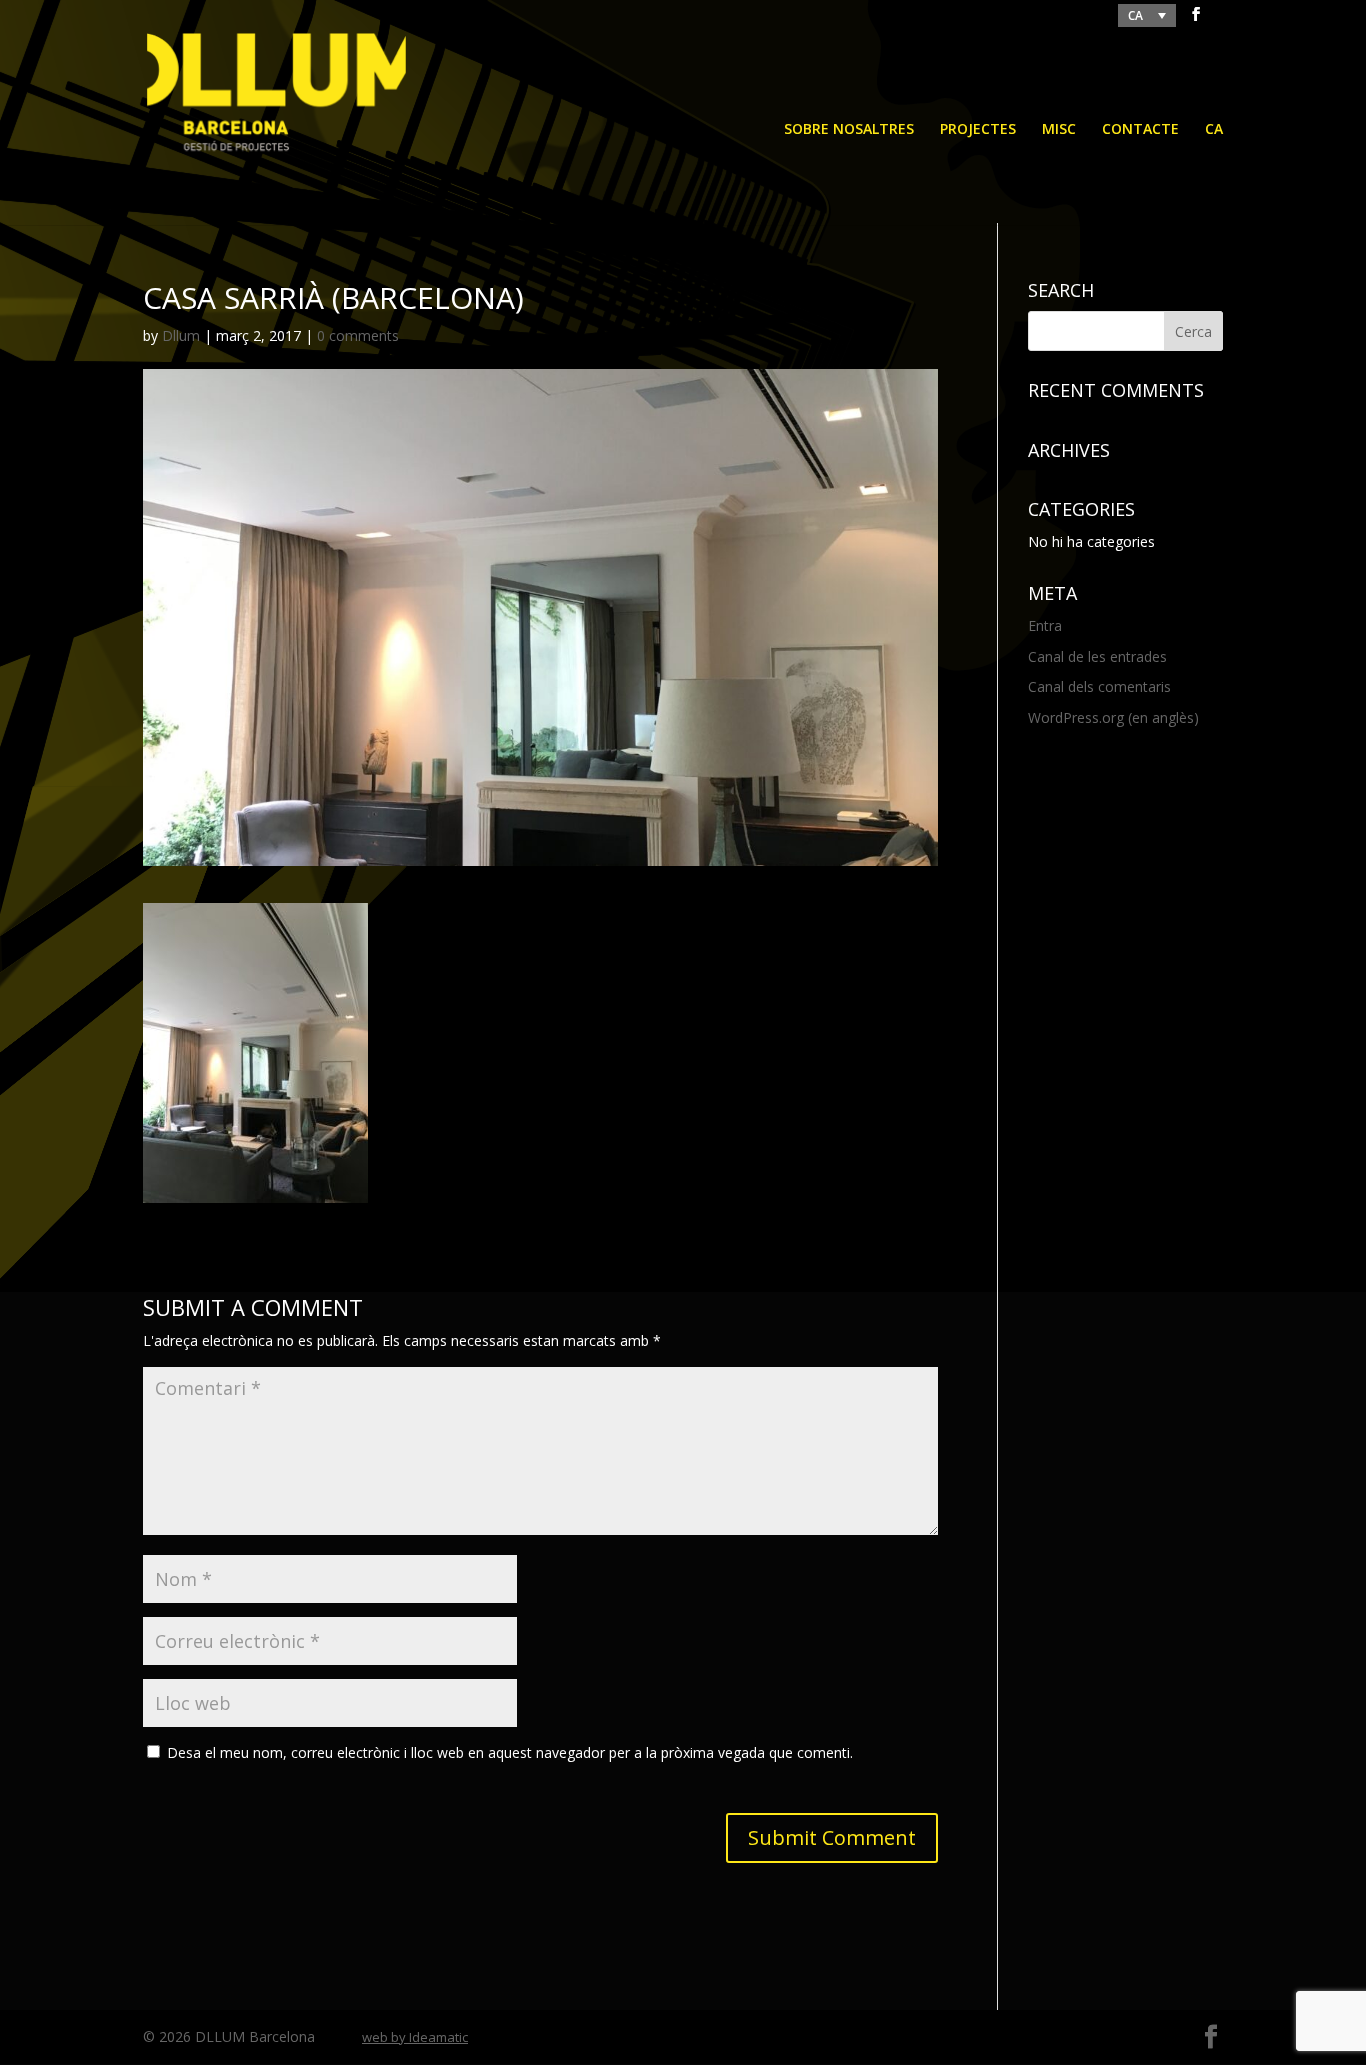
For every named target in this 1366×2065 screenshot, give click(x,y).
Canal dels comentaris (1099, 686)
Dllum (181, 335)
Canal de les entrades (1097, 656)
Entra (1045, 625)
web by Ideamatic (415, 2037)
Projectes (978, 130)
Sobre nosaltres (849, 130)
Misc (1059, 130)
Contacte (1140, 130)
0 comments (358, 335)
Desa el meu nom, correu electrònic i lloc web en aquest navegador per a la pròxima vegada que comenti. (510, 1752)
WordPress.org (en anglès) (1113, 717)
